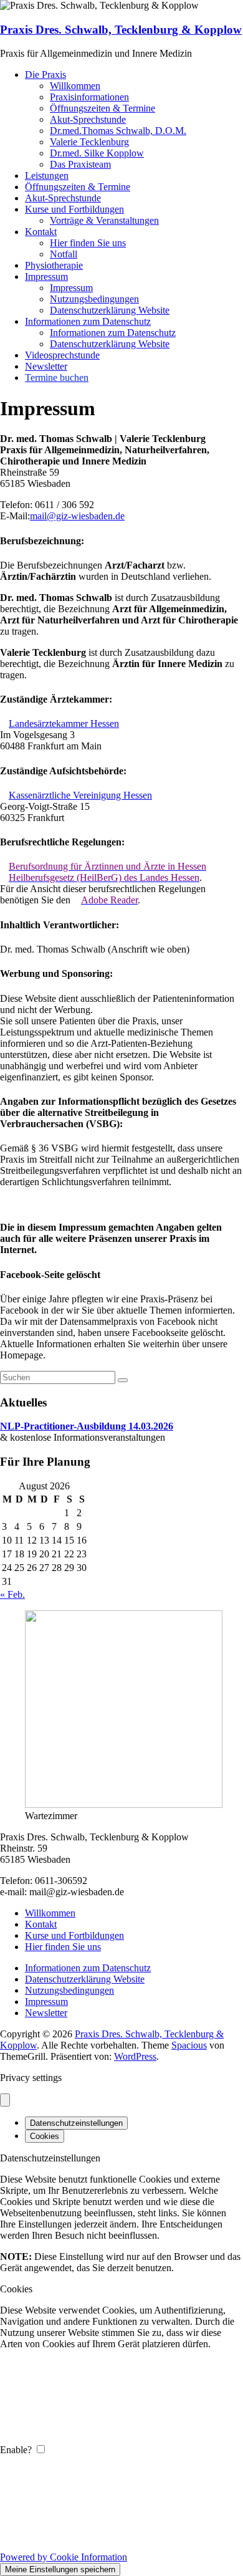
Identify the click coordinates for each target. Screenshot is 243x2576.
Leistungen (47, 175)
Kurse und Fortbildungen (74, 209)
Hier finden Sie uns (88, 243)
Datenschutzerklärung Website (110, 310)
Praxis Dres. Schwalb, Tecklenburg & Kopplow (121, 30)
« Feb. (12, 1594)
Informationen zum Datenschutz (88, 321)
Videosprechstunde (62, 355)
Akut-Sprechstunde (88, 119)
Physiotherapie (54, 265)
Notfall (64, 254)
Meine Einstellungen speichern (60, 2569)
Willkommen (75, 86)
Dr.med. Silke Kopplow (97, 153)
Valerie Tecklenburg (89, 142)
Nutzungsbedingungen (94, 299)
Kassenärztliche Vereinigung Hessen (80, 795)
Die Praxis (45, 74)
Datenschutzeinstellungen (76, 2123)
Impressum (46, 276)
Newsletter (46, 366)
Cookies (45, 2136)
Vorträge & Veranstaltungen (104, 220)
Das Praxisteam (80, 164)
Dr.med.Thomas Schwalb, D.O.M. (118, 131)
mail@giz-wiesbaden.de (77, 516)
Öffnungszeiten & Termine (102, 108)
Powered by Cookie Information (64, 2557)
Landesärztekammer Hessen (64, 723)
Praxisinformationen (89, 97)
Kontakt (41, 232)
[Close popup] (5, 2100)
